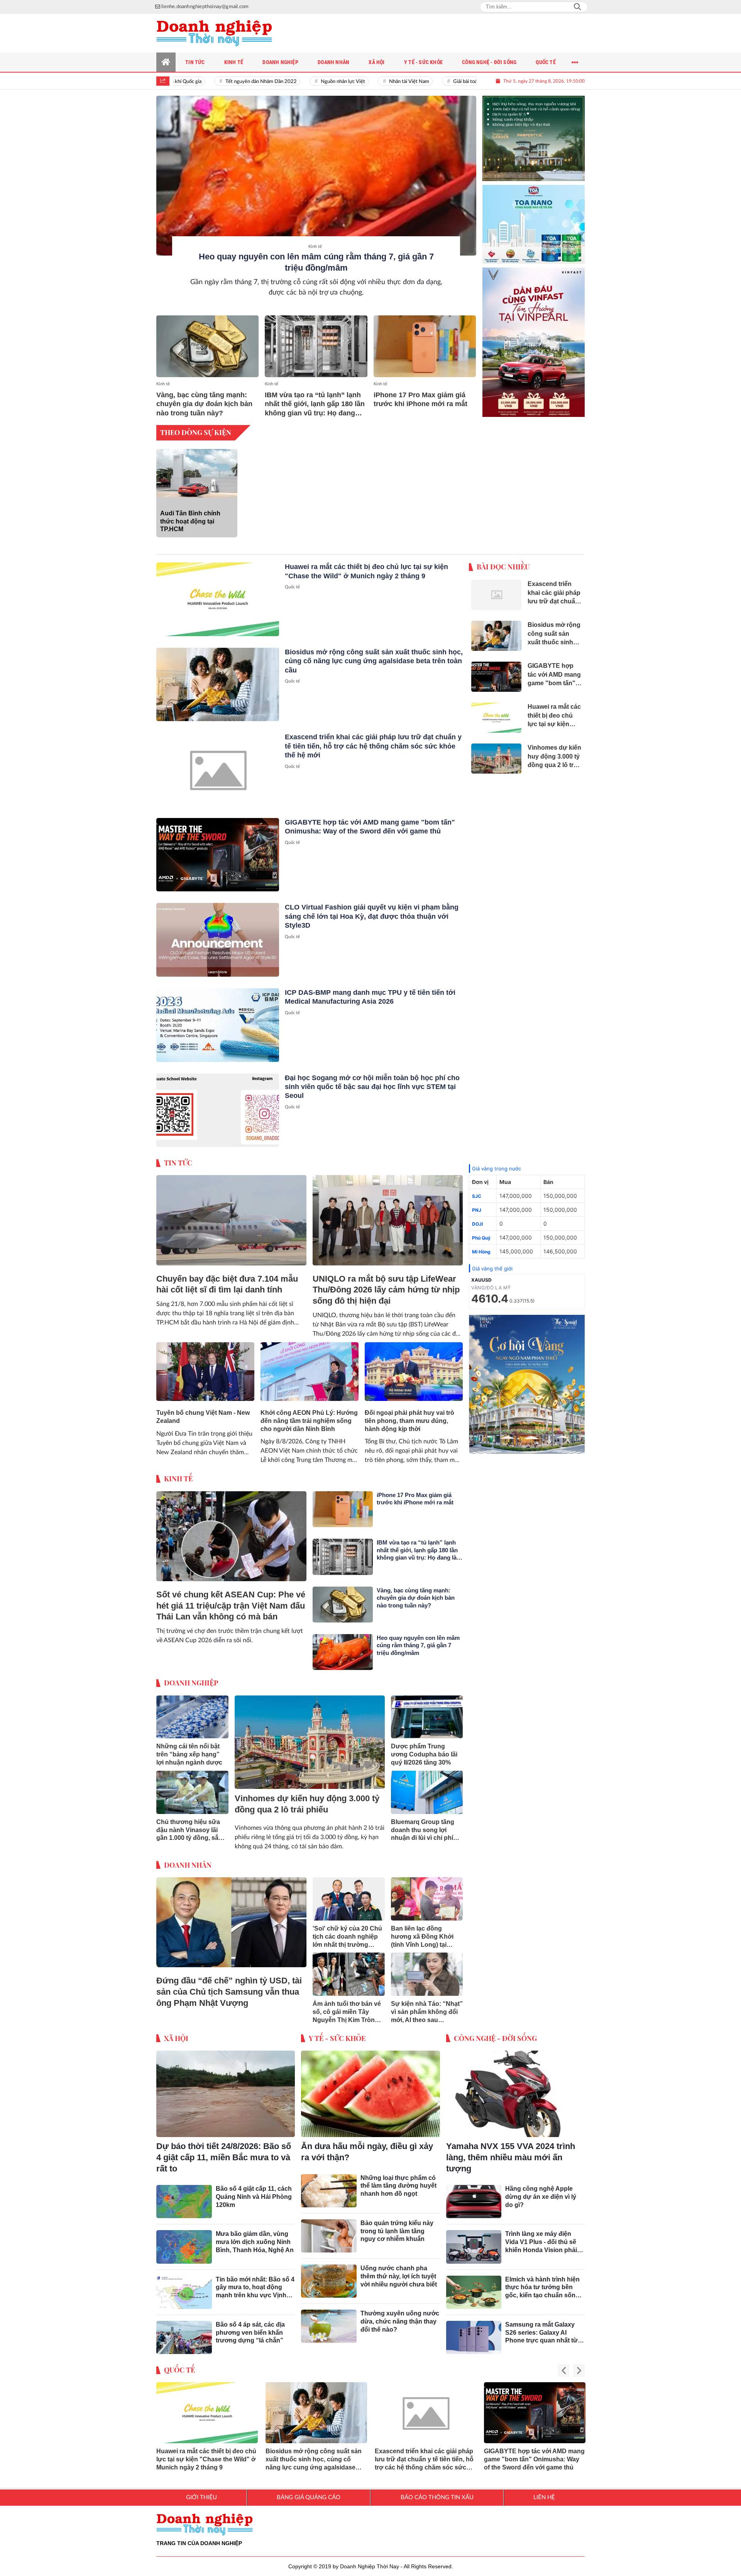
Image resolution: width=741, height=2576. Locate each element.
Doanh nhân (188, 1865)
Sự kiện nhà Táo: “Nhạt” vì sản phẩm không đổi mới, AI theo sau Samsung (427, 2012)
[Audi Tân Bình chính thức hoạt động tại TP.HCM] (197, 473)
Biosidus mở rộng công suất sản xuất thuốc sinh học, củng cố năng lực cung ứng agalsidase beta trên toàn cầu (374, 661)
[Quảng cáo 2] (534, 215)
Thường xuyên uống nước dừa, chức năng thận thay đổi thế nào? (400, 2321)
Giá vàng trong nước (497, 1169)
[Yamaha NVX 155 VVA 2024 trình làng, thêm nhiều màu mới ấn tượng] (515, 2094)
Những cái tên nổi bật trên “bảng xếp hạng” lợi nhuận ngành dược (189, 1754)
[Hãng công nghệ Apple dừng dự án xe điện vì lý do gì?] (474, 2202)
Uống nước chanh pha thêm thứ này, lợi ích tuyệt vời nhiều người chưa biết (399, 2276)
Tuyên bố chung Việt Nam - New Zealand (203, 1417)
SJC (477, 1196)
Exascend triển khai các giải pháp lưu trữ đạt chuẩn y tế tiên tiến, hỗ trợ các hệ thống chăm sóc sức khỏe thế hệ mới (373, 746)
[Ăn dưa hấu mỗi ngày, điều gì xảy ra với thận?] (370, 2094)
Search (577, 7)
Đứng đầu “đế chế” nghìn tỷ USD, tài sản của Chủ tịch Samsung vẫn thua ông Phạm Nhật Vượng (229, 1992)
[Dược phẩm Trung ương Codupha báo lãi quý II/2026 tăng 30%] (427, 1717)
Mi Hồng (481, 1252)
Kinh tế (315, 246)
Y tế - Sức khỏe (337, 2038)
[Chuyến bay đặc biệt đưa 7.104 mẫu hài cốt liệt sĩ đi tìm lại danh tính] (231, 1220)
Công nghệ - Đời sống (495, 2038)
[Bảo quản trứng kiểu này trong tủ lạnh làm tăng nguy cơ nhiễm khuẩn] (329, 2236)
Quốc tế (292, 587)
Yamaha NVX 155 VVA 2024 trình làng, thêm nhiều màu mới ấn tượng (511, 2157)
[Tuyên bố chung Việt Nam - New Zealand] (205, 1372)
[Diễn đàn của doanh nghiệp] (214, 33)
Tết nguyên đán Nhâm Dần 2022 (225, 82)
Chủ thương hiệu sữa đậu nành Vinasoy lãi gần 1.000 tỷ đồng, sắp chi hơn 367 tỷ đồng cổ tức (190, 1830)
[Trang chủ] (166, 62)
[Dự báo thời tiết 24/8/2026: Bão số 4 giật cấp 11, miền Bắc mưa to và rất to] (226, 2094)
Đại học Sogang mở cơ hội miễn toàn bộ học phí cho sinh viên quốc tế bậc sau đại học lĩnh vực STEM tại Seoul (372, 1087)
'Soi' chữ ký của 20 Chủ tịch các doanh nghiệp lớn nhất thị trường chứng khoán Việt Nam (347, 1937)
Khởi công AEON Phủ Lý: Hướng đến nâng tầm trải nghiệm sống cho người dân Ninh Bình (309, 1421)
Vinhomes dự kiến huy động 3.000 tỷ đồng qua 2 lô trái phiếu (307, 1804)
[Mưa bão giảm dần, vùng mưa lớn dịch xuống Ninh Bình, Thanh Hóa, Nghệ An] (184, 2247)
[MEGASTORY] (534, 132)
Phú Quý (481, 1238)
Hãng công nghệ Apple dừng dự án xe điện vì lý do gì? (541, 2197)
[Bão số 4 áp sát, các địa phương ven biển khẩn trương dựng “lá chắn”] (184, 2337)
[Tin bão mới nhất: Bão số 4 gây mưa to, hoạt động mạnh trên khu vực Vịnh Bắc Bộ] (184, 2292)
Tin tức (178, 1163)
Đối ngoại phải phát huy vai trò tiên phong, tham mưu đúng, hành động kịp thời (409, 1421)
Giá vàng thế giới (492, 1269)
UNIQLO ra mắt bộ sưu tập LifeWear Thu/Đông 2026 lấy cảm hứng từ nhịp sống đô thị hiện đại (386, 1290)
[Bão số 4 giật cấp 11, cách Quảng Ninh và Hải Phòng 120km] (184, 2202)
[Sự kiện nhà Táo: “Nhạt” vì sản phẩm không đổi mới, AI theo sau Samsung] (427, 1974)
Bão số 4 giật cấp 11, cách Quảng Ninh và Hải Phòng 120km (254, 2197)
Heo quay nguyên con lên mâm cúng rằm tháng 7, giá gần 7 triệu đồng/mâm (418, 1645)
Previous (563, 2371)
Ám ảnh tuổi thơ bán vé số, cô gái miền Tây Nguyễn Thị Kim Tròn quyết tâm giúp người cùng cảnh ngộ (347, 2012)
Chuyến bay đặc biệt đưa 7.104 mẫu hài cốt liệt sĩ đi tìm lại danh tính (227, 1284)
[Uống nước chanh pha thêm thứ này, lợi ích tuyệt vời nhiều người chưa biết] (329, 2281)
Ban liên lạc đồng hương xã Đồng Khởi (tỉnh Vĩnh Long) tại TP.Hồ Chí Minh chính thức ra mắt (422, 1937)
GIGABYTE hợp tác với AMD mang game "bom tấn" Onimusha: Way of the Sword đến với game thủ (534, 2459)
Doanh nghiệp (191, 1683)
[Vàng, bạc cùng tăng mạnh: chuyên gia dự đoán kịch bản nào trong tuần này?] (207, 346)
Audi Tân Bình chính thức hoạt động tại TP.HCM (190, 521)
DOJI (477, 1224)
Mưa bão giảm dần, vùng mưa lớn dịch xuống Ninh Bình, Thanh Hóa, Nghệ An (255, 2242)
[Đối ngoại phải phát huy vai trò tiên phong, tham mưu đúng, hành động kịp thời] (414, 1372)
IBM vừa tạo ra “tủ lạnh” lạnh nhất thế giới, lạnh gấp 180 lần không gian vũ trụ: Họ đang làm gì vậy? (315, 404)
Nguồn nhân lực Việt (307, 82)
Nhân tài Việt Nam (373, 82)
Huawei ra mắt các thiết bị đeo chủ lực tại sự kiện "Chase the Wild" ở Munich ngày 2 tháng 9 (206, 2459)
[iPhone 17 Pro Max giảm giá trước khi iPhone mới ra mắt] (425, 346)
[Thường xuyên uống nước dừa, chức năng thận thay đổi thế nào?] (329, 2326)
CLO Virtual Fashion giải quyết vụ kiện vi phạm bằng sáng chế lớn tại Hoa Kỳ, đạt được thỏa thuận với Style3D (372, 916)
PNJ (477, 1210)
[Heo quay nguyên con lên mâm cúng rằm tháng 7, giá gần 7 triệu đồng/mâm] (316, 176)
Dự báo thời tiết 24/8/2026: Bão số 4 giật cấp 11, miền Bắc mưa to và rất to (224, 2157)
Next (579, 2371)
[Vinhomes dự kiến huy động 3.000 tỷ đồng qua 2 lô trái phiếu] (310, 1742)
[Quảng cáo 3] (527, 1384)
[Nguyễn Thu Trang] (534, 336)
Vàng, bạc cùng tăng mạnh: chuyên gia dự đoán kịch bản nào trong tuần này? (204, 404)
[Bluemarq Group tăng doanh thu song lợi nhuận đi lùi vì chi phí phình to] (427, 1792)
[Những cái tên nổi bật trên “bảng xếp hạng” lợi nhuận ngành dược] (192, 1717)
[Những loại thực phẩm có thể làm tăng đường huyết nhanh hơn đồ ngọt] (329, 2191)
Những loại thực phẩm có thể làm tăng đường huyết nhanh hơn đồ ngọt (398, 2186)
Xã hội (176, 2038)
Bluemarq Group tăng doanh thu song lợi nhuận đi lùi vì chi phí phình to (423, 1830)
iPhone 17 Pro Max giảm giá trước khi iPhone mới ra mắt (420, 399)
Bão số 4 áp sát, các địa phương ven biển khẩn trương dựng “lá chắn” (250, 2333)
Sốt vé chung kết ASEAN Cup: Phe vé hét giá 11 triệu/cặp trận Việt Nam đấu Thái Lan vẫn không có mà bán (231, 1606)
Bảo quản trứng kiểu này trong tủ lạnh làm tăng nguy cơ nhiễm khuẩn (397, 2231)
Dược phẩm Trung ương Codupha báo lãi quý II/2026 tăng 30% (424, 1754)
